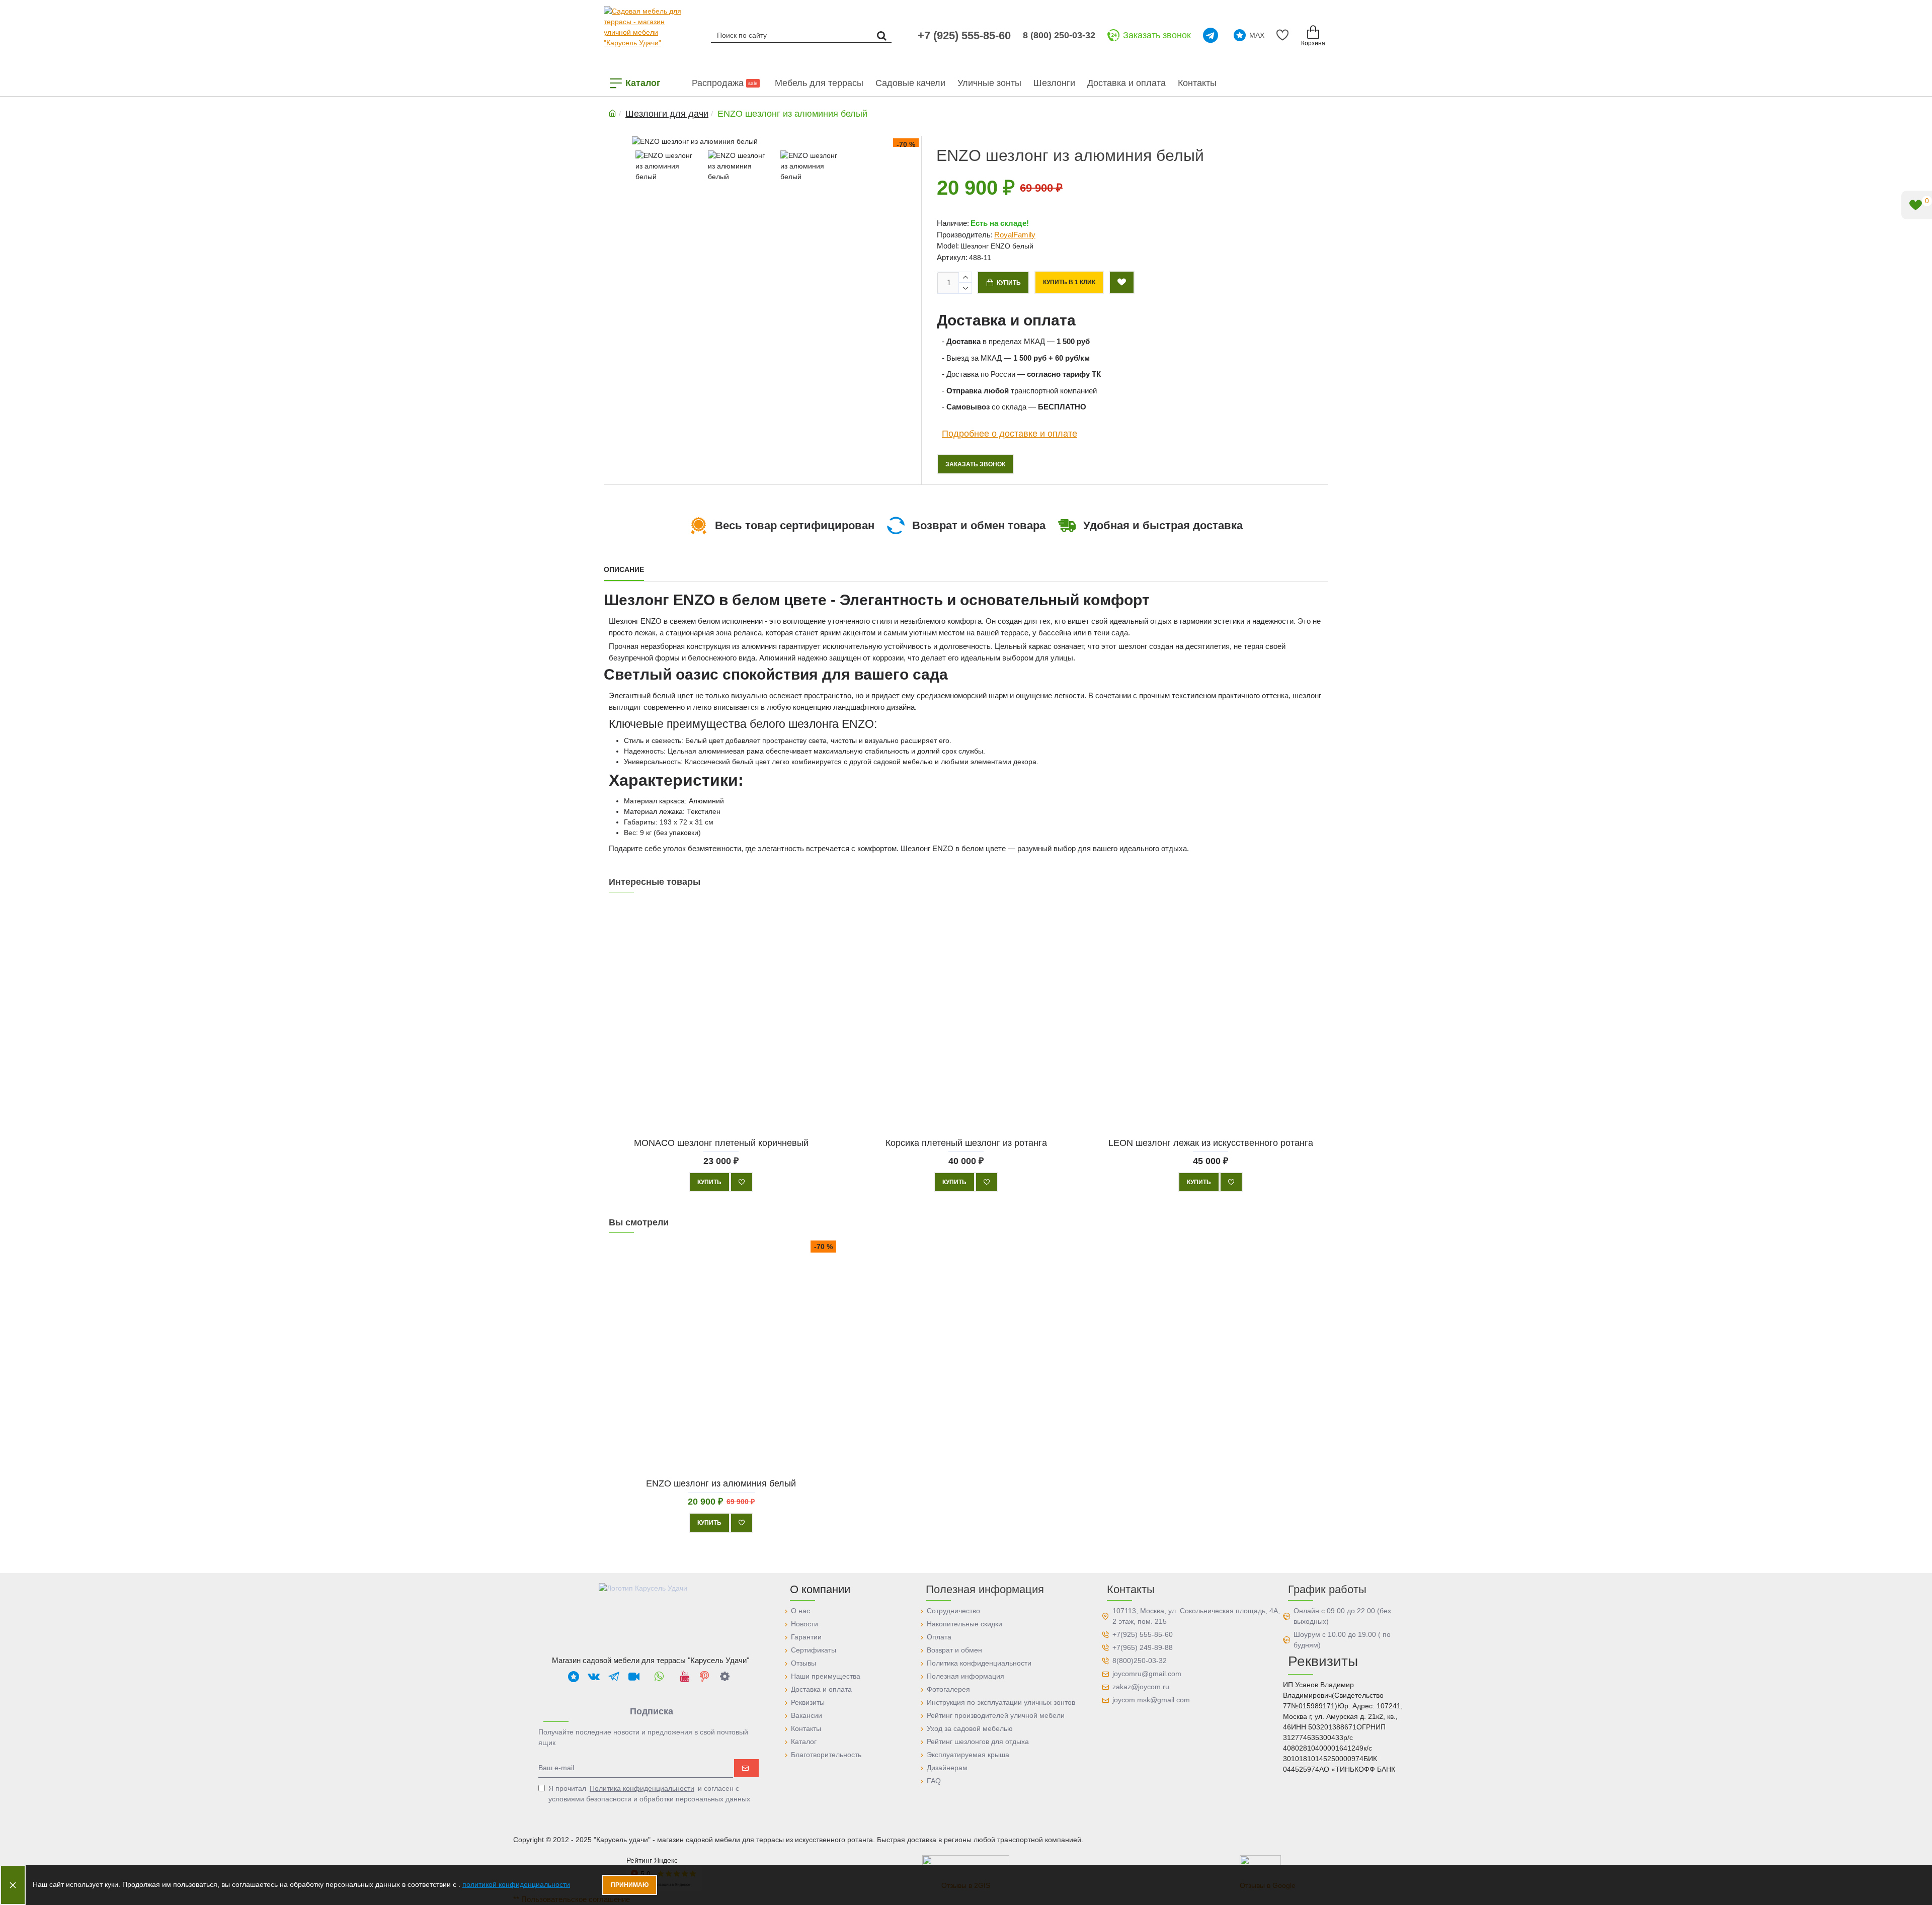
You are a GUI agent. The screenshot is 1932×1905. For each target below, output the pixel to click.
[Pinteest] (704, 1676)
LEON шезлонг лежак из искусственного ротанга (1211, 1143)
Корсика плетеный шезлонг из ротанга (966, 1143)
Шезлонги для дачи (667, 114)
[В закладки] (742, 1182)
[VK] (594, 1676)
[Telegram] (1212, 35)
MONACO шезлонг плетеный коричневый (721, 1143)
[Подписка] (746, 1768)
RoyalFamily (1015, 235)
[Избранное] (1284, 35)
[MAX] (574, 1676)
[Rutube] (634, 1676)
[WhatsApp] (659, 1676)
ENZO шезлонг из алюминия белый (721, 1483)
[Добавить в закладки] (1122, 282)
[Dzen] (725, 1676)
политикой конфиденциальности (516, 1884)
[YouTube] (684, 1676)
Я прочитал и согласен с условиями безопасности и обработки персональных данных (649, 1794)
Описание (624, 569)
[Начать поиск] (881, 35)
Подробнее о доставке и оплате (1010, 434)
